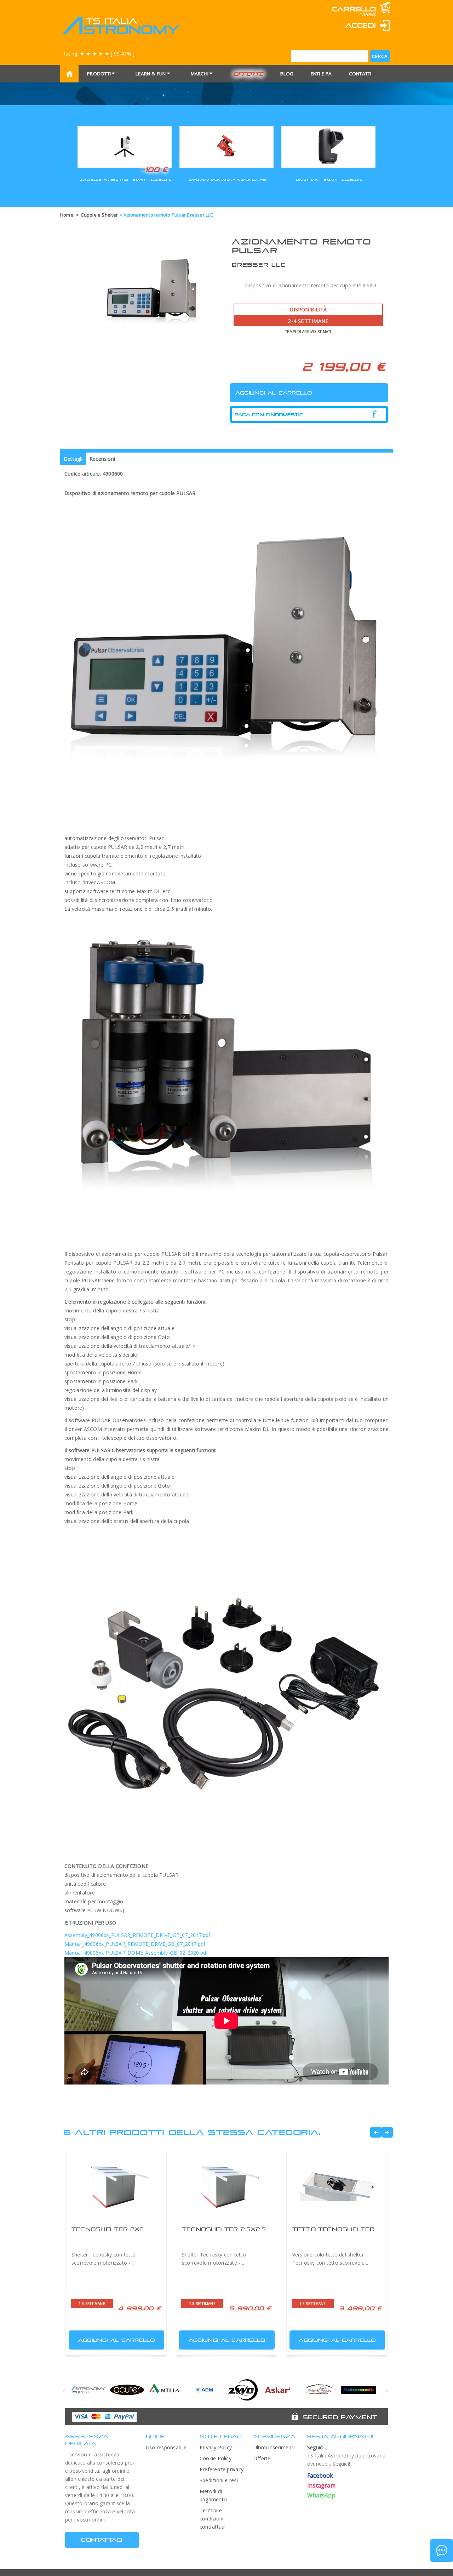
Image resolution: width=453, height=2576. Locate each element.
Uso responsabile (166, 2447)
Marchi (200, 74)
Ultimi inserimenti (274, 2447)
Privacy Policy (216, 2447)
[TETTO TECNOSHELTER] (337, 2186)
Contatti (360, 74)
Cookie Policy (216, 2458)
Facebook (320, 2476)
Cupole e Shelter (99, 215)
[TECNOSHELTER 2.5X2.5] (226, 2186)
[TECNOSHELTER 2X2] (116, 2186)
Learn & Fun (151, 74)
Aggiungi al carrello (117, 2340)
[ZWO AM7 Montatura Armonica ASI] (226, 146)
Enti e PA (321, 74)
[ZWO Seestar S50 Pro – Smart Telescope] (125, 146)
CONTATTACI (102, 2540)
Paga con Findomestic (269, 415)
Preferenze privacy (222, 2469)
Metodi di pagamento (213, 2495)
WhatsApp (321, 2495)
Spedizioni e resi (219, 2480)
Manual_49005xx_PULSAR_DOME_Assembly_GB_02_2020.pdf (136, 1953)
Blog (287, 74)
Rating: (98, 54)
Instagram (321, 2485)
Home (67, 215)
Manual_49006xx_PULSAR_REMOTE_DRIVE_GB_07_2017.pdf (135, 1944)
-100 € (154, 169)
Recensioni (102, 459)
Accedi (361, 25)
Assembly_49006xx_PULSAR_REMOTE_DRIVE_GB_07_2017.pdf (137, 1935)
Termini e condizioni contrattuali (213, 2518)
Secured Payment (340, 2417)
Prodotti (99, 74)
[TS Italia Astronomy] (121, 25)
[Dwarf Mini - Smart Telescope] (328, 146)
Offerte (248, 74)
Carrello (354, 9)
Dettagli (73, 459)
